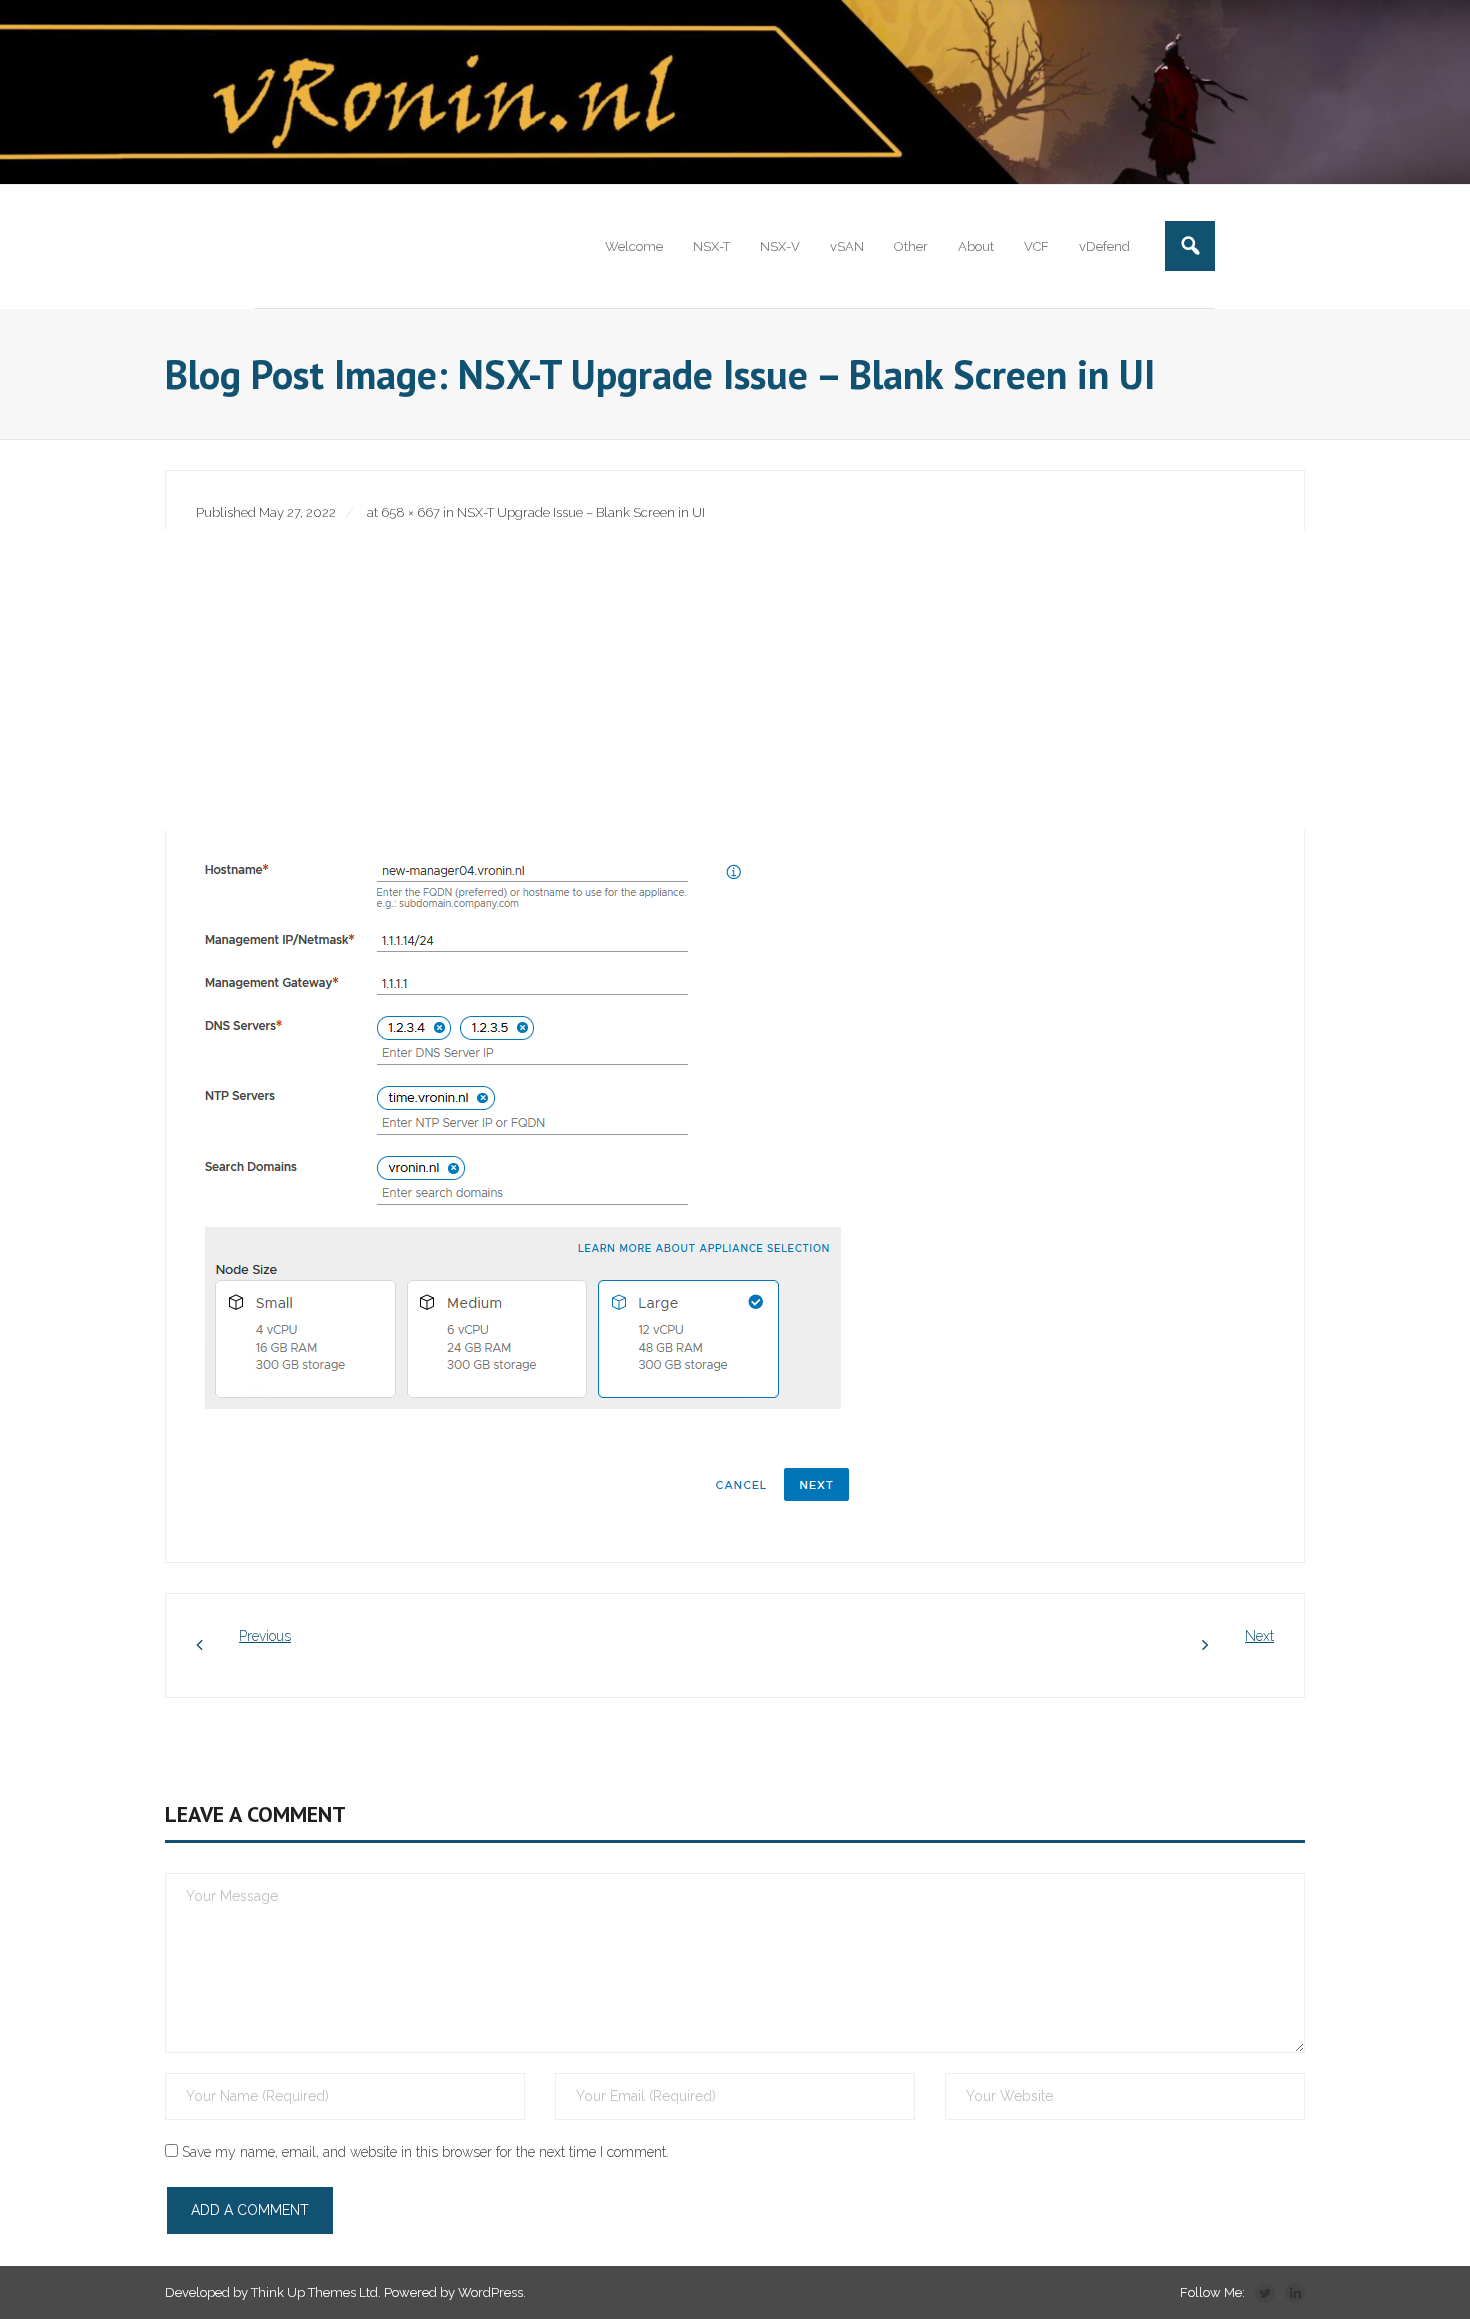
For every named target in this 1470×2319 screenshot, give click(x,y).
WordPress (490, 2292)
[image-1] (525, 1178)
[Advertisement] (735, 680)
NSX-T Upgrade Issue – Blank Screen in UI (581, 512)
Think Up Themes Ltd (314, 2292)
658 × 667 (410, 512)
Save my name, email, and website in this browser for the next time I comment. (425, 2152)
